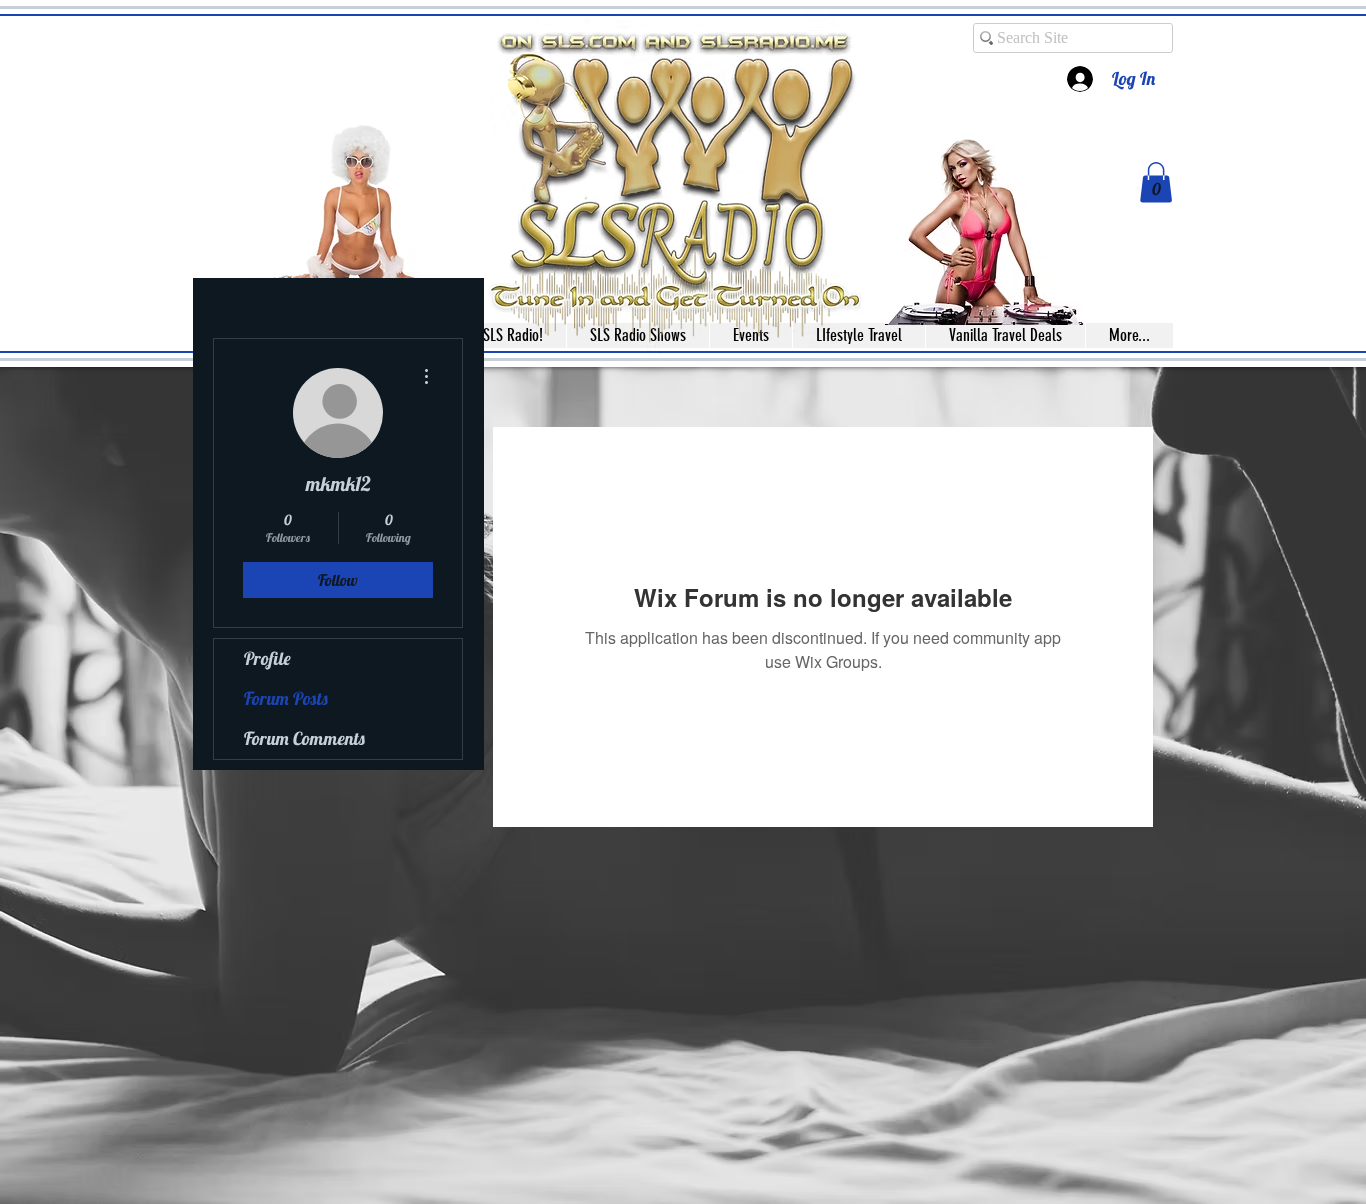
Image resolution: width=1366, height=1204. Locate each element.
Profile (267, 658)
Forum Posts (286, 698)
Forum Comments (304, 738)
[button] (1156, 182)
